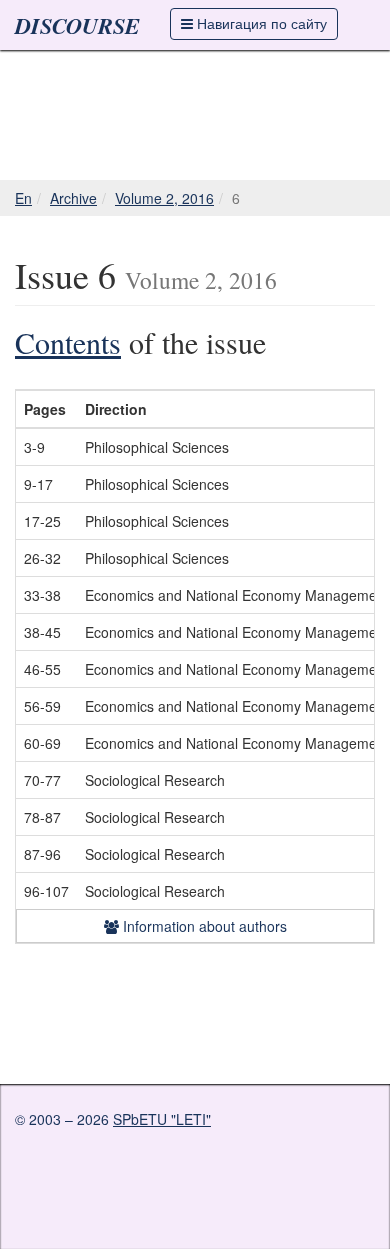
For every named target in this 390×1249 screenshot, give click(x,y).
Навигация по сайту (260, 23)
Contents (68, 342)
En (23, 198)
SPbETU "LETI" (162, 1119)
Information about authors (203, 926)
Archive (73, 198)
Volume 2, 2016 (164, 198)
